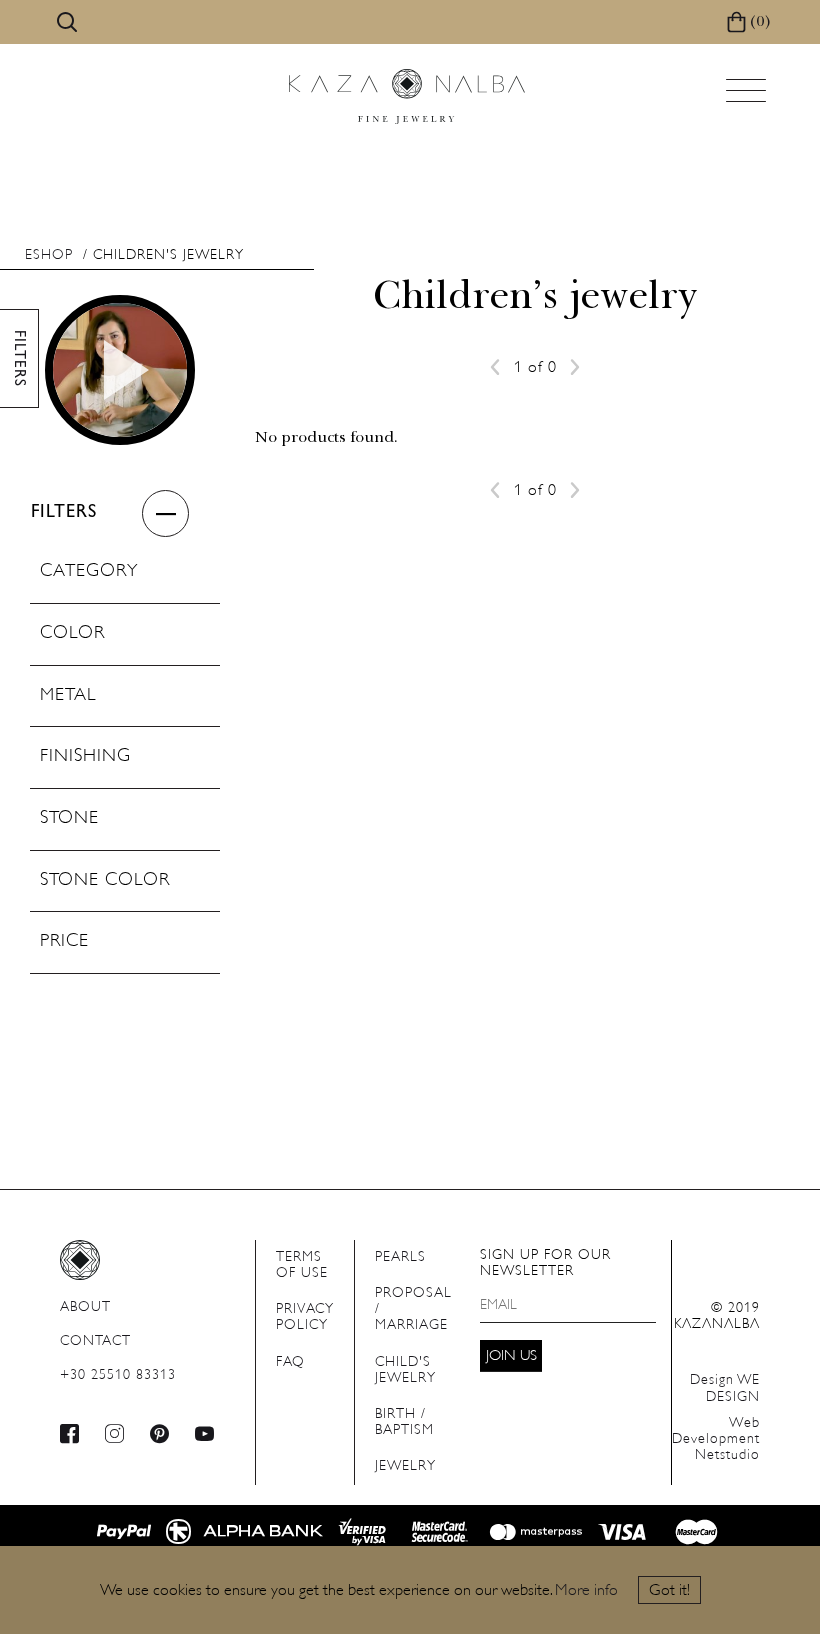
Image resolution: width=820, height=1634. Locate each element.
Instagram (115, 1433)
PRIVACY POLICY (305, 1317)
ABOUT (85, 1307)
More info (586, 1591)
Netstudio (716, 1439)
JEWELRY (405, 1466)
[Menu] (748, 96)
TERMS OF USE (302, 1265)
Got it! (669, 1591)
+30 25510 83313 (118, 1375)
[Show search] (67, 22)
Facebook (70, 1433)
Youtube (205, 1433)
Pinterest (160, 1433)
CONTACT (95, 1341)
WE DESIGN (725, 1388)
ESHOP (49, 255)
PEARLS (400, 1257)
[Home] (407, 96)
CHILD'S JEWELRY (405, 1370)
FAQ (290, 1362)
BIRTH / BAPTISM (404, 1422)
